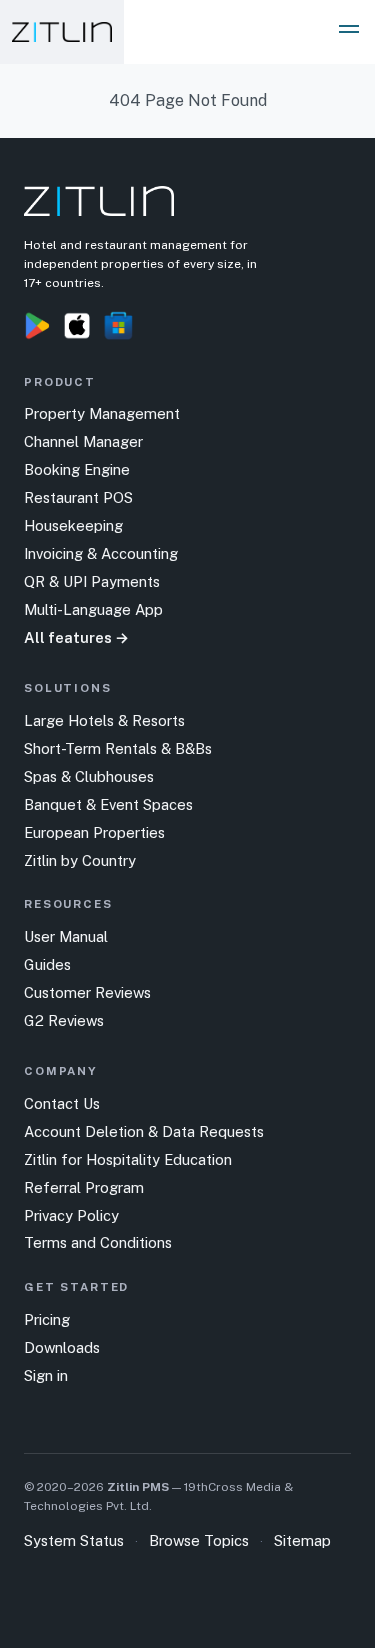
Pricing (47, 1319)
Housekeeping (73, 525)
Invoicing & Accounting (101, 553)
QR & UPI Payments (92, 581)
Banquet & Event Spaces (108, 804)
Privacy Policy (71, 1215)
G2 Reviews (64, 1020)
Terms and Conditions (98, 1242)
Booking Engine (77, 469)
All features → (76, 637)
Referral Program (84, 1187)
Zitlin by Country (80, 860)
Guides (47, 964)
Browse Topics (199, 1540)
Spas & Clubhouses (89, 776)
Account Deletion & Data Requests (144, 1131)
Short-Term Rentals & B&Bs (118, 748)
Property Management (102, 413)
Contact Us (62, 1103)
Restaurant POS (78, 497)
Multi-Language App (93, 609)
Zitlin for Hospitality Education (128, 1159)
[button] (349, 32)
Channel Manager (83, 441)
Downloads (62, 1347)
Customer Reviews (87, 992)
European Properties (94, 832)
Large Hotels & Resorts (104, 720)
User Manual (66, 936)
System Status (74, 1540)
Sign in (46, 1375)
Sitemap (302, 1540)
